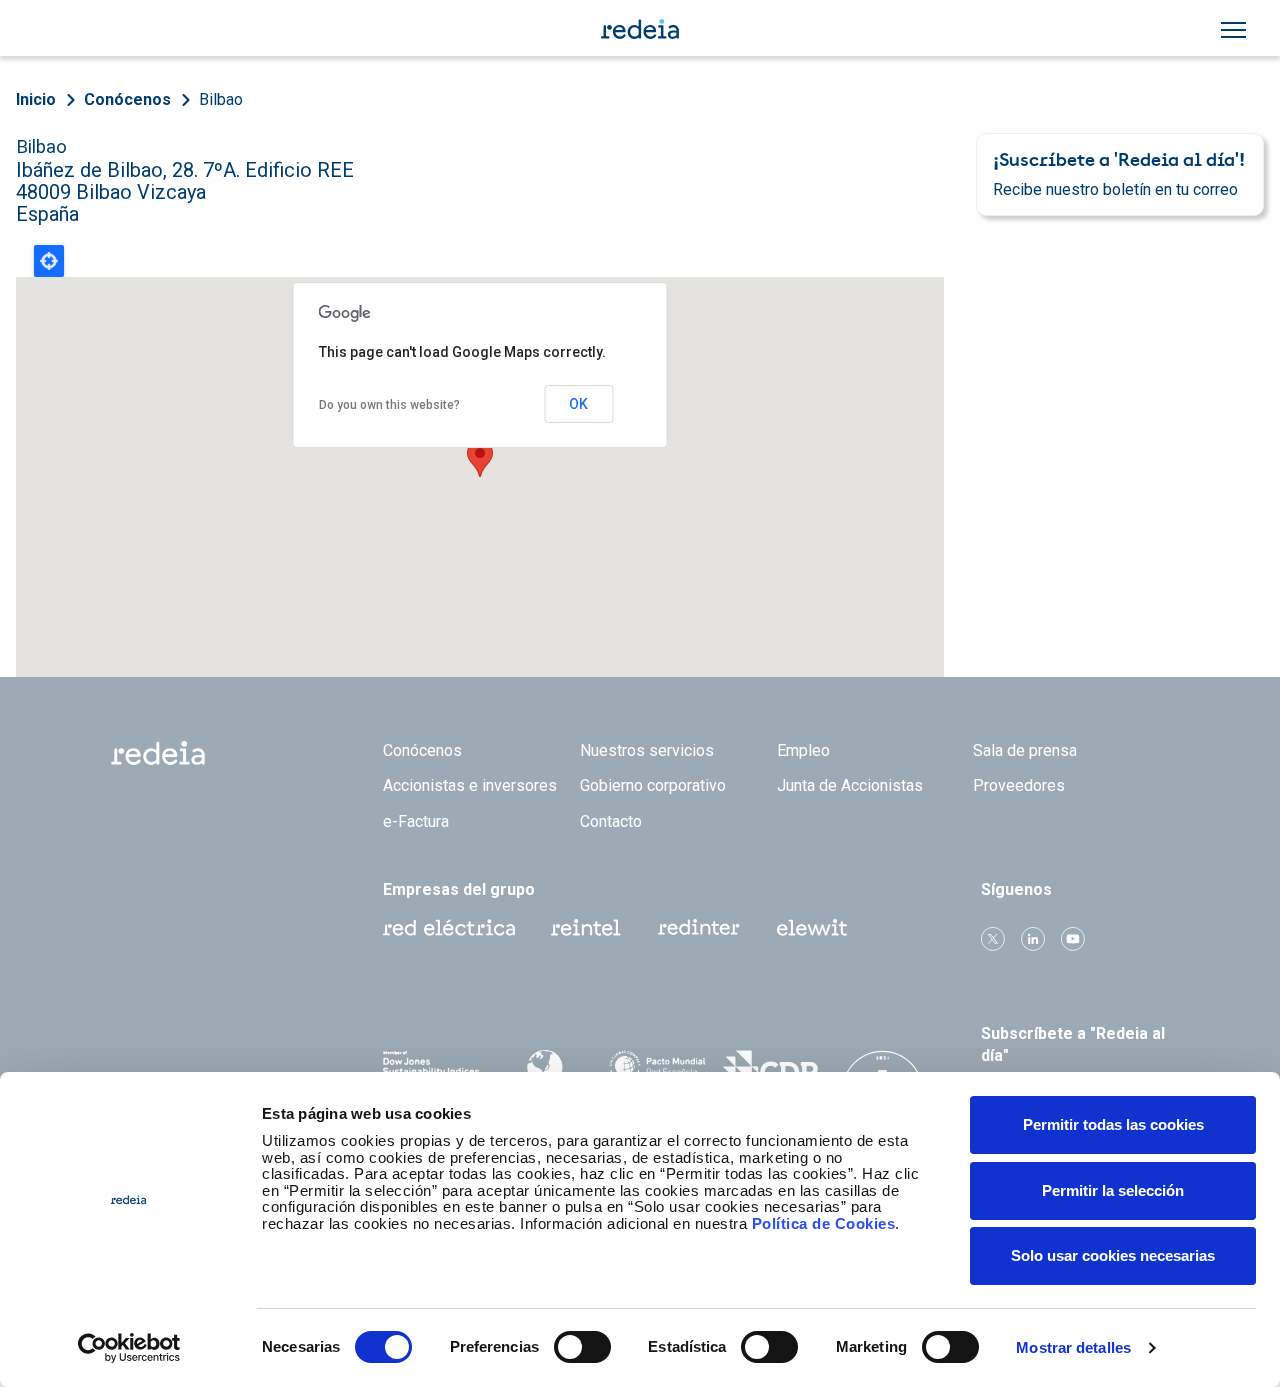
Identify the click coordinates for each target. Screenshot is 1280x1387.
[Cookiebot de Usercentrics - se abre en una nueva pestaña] (129, 1348)
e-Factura (416, 821)
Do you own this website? (389, 405)
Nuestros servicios (647, 750)
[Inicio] (640, 28)
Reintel (586, 928)
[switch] (582, 1347)
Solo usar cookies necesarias (1113, 1255)
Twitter (993, 939)
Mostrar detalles (1073, 1347)
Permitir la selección (1113, 1190)
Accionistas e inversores (470, 785)
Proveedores (1019, 785)
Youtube (1073, 939)
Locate (49, 261)
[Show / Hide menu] (1233, 30)
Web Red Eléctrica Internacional (699, 928)
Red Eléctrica (449, 928)
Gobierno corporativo (653, 785)
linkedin (1033, 939)
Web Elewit (812, 928)
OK (578, 404)
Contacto (611, 821)
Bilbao (221, 99)
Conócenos (127, 99)
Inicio (36, 99)
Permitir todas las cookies (1113, 1124)
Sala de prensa (1025, 750)
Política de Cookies (824, 1223)
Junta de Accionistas (850, 785)
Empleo (803, 750)
